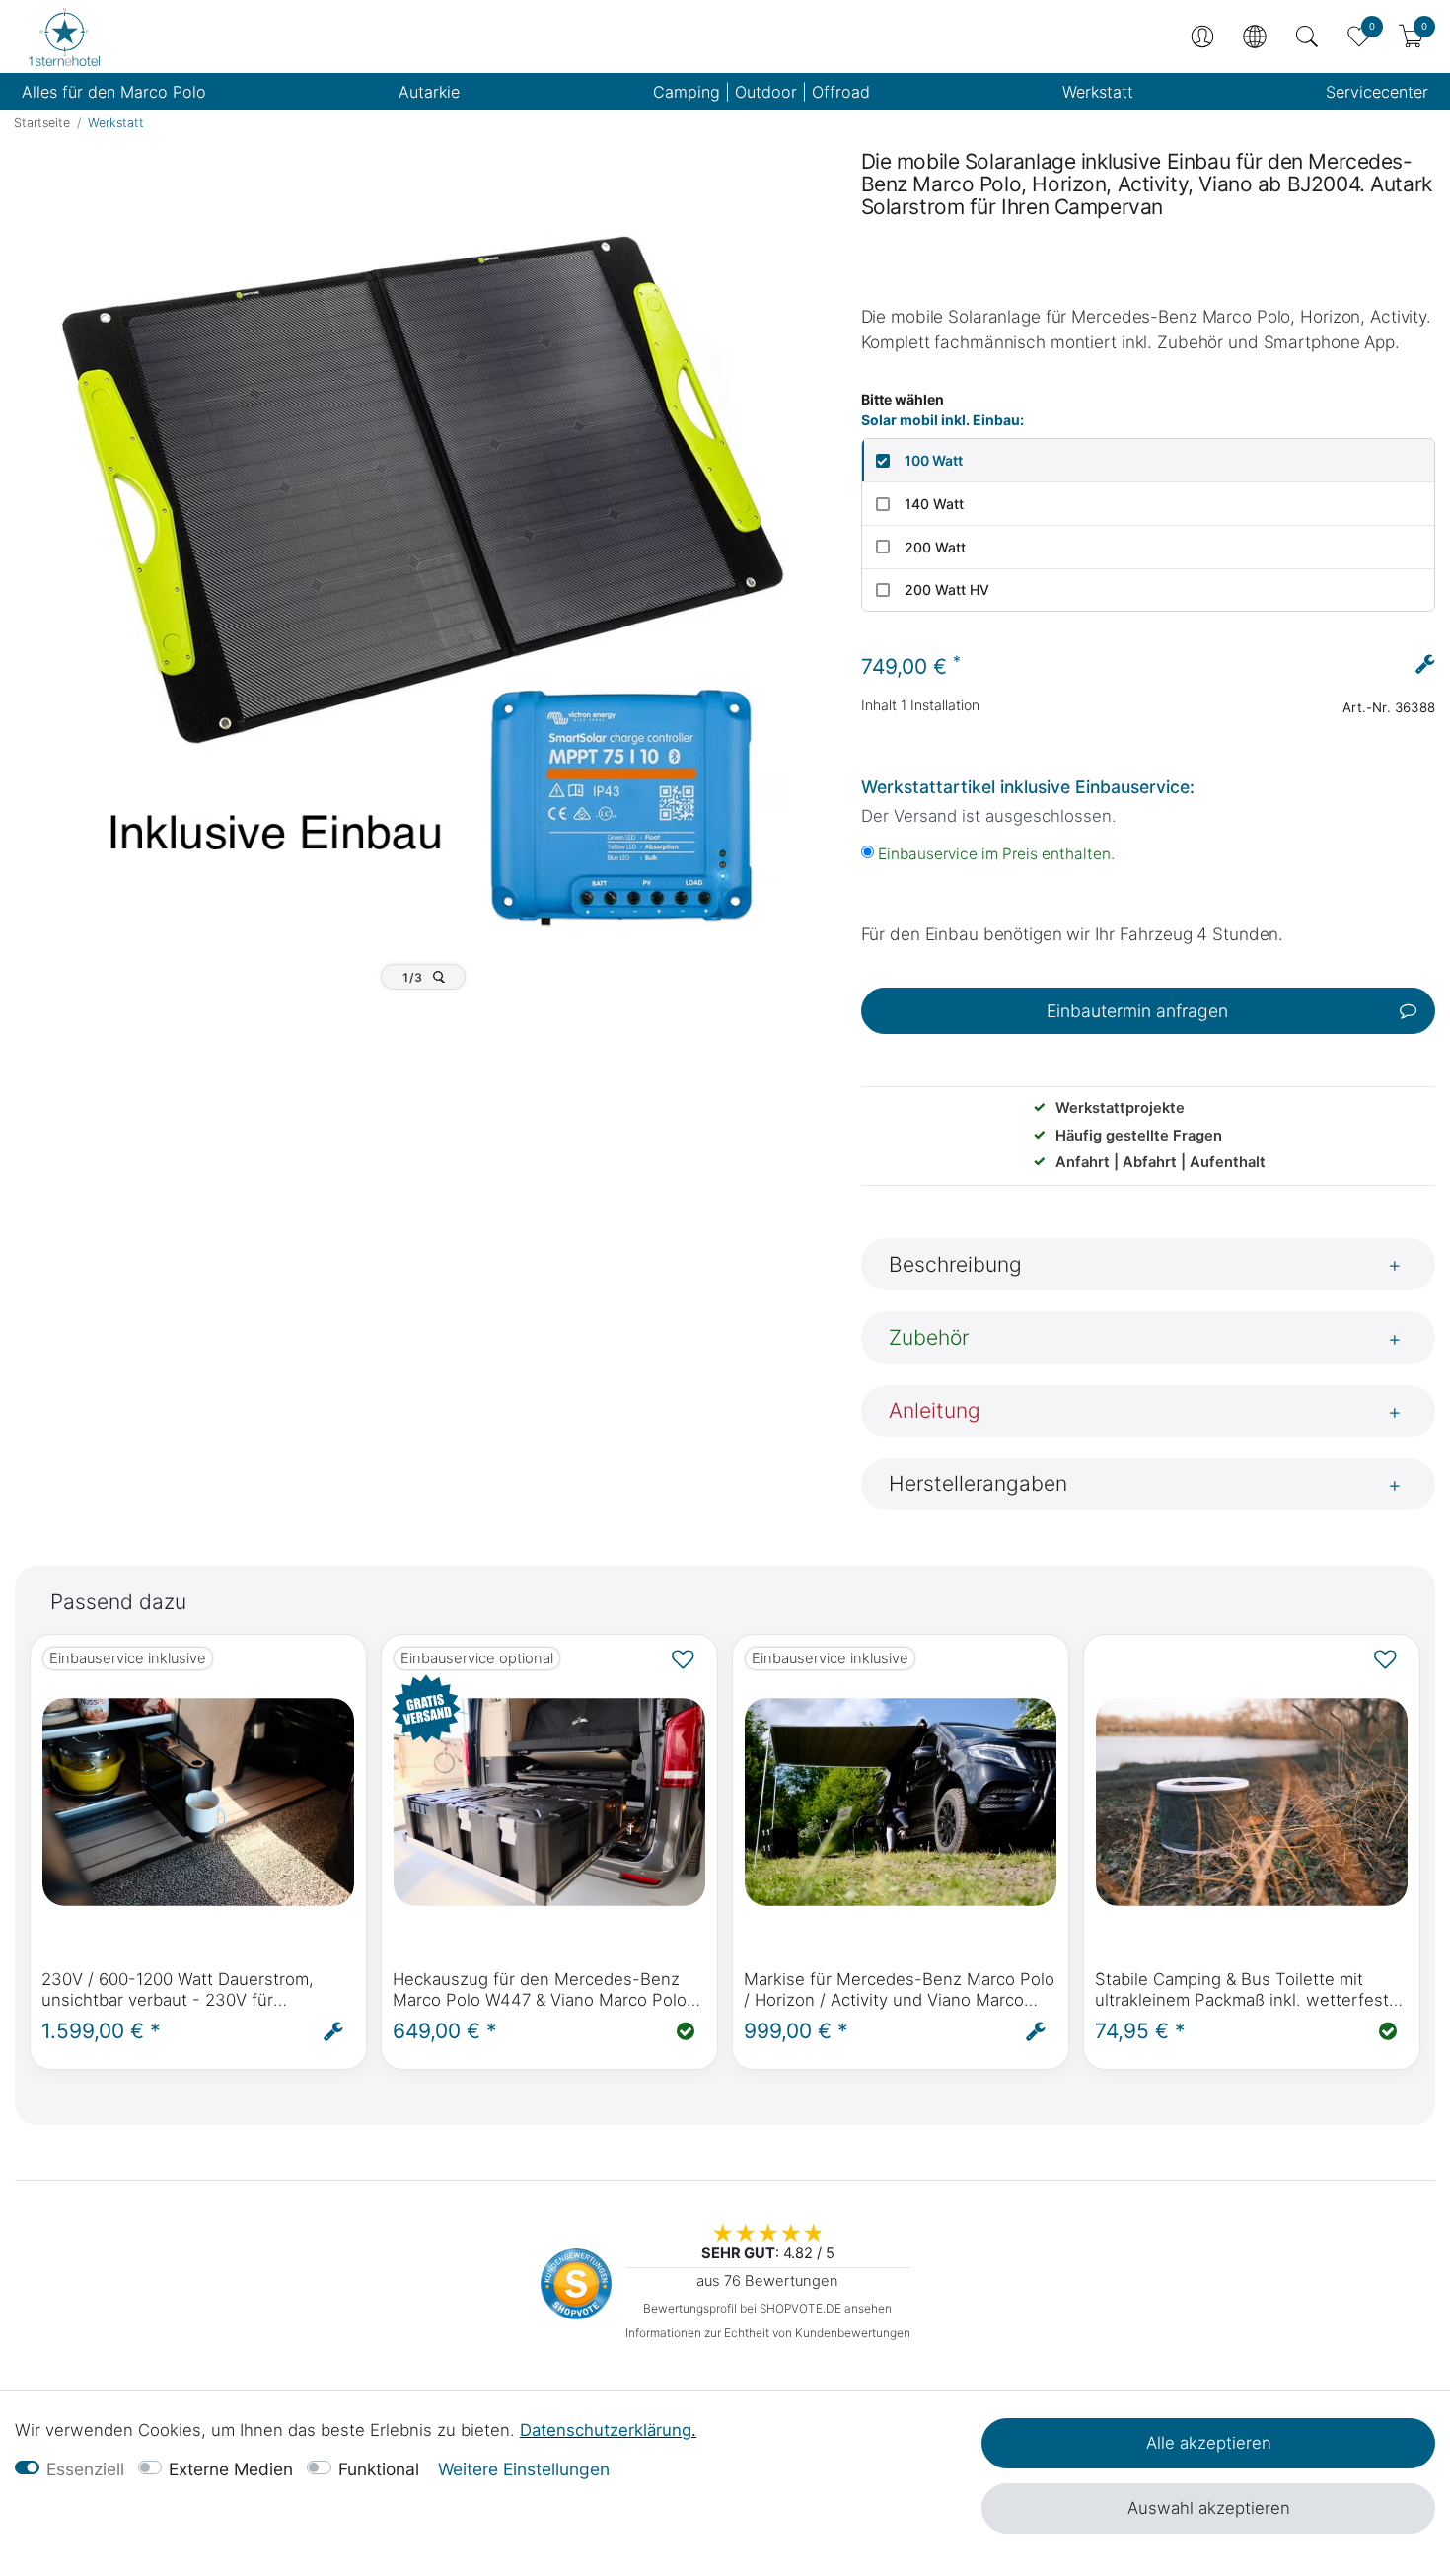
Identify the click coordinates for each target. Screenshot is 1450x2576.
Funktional (379, 2469)
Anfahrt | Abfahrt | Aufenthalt (1160, 1162)
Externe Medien (231, 2469)
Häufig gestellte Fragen (1139, 1136)
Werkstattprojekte (1120, 1108)
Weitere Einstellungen (524, 2469)
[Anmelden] (1202, 37)
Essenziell (85, 2469)
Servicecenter (1377, 92)
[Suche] (1307, 37)
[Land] (1255, 37)
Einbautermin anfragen (1137, 1011)
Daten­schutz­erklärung (606, 2430)
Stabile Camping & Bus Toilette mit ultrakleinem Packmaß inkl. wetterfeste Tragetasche (1247, 1990)
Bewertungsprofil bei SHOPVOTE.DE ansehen (767, 2308)
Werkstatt (1098, 92)
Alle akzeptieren (1209, 2443)
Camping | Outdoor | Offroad (761, 92)
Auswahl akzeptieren (1209, 2508)
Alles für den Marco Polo (114, 92)
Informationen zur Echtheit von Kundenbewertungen (768, 2333)
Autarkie (429, 92)
